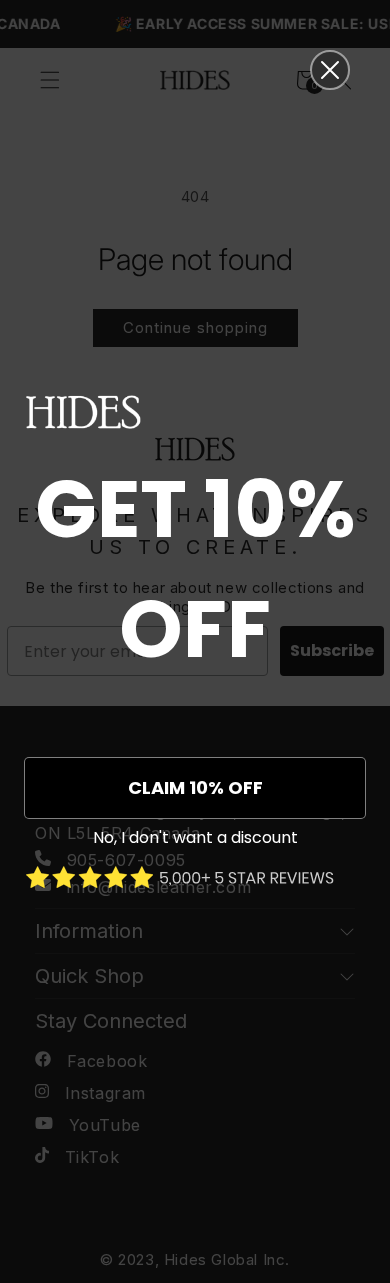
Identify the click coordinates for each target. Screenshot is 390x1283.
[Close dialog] (330, 70)
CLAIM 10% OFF (195, 787)
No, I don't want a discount (195, 837)
